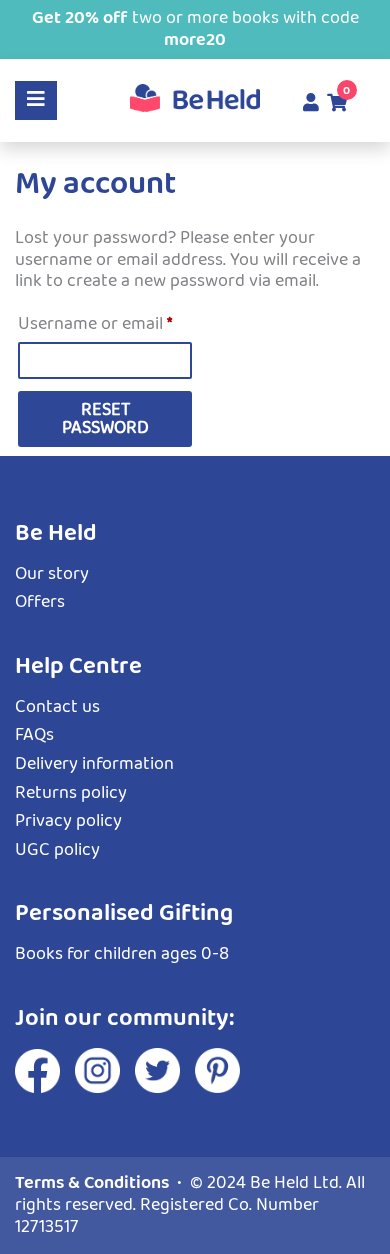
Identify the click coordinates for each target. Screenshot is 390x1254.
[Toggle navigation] (36, 100)
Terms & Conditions (92, 1183)
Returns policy (71, 793)
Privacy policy (68, 821)
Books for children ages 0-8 (122, 954)
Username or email (105, 323)
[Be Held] (195, 98)
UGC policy (57, 850)
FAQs (34, 735)
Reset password (105, 419)
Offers (40, 602)
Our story (52, 574)
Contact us (57, 707)
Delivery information (94, 764)
